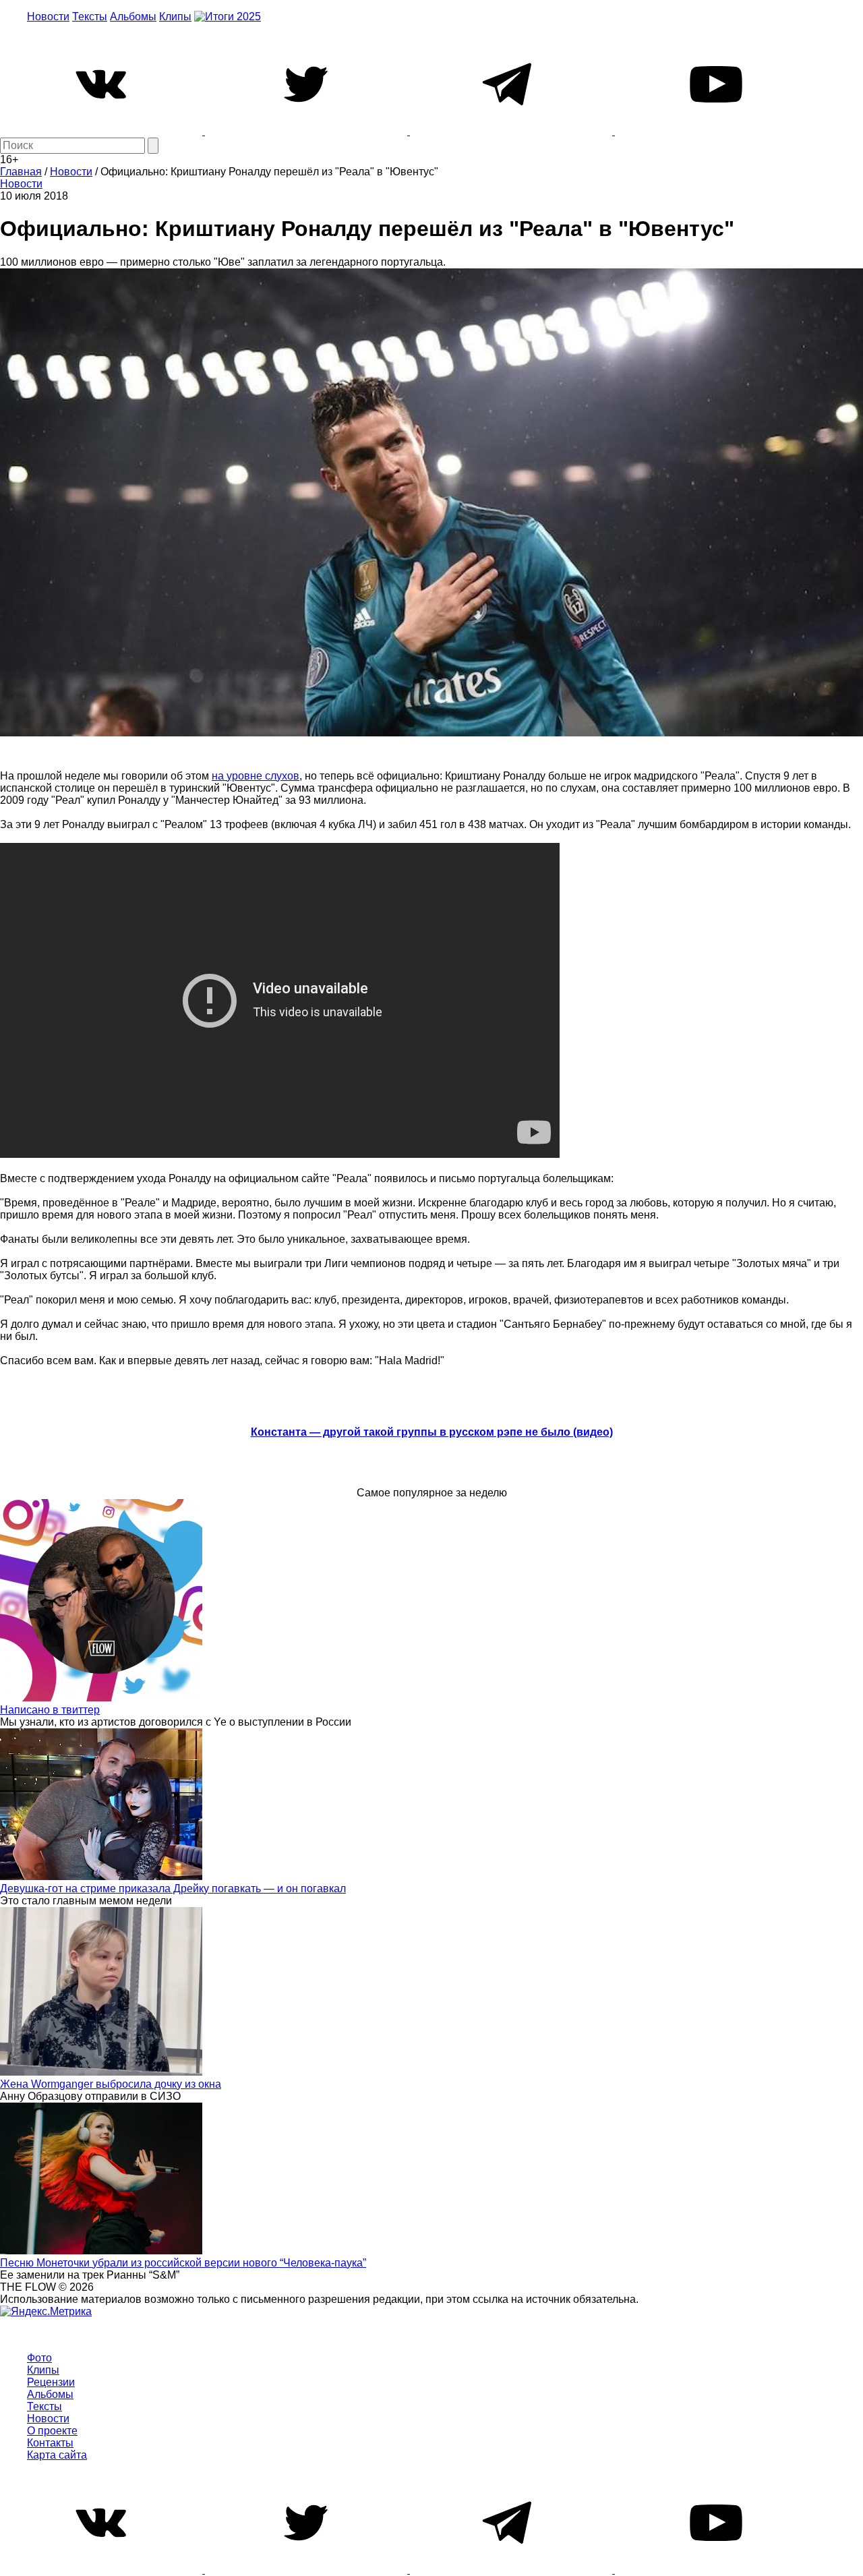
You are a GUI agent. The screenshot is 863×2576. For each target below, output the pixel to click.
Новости (48, 17)
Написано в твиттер (50, 1710)
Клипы (175, 17)
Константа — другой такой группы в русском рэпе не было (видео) (432, 1432)
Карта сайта (57, 2455)
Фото (39, 2358)
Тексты (90, 17)
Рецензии (51, 2382)
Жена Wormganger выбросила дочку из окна (111, 2084)
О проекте (52, 2431)
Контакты (50, 2443)
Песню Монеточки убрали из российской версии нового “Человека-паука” (183, 2263)
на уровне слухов (256, 776)
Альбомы (133, 17)
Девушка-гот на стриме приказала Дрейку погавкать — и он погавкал (173, 1889)
